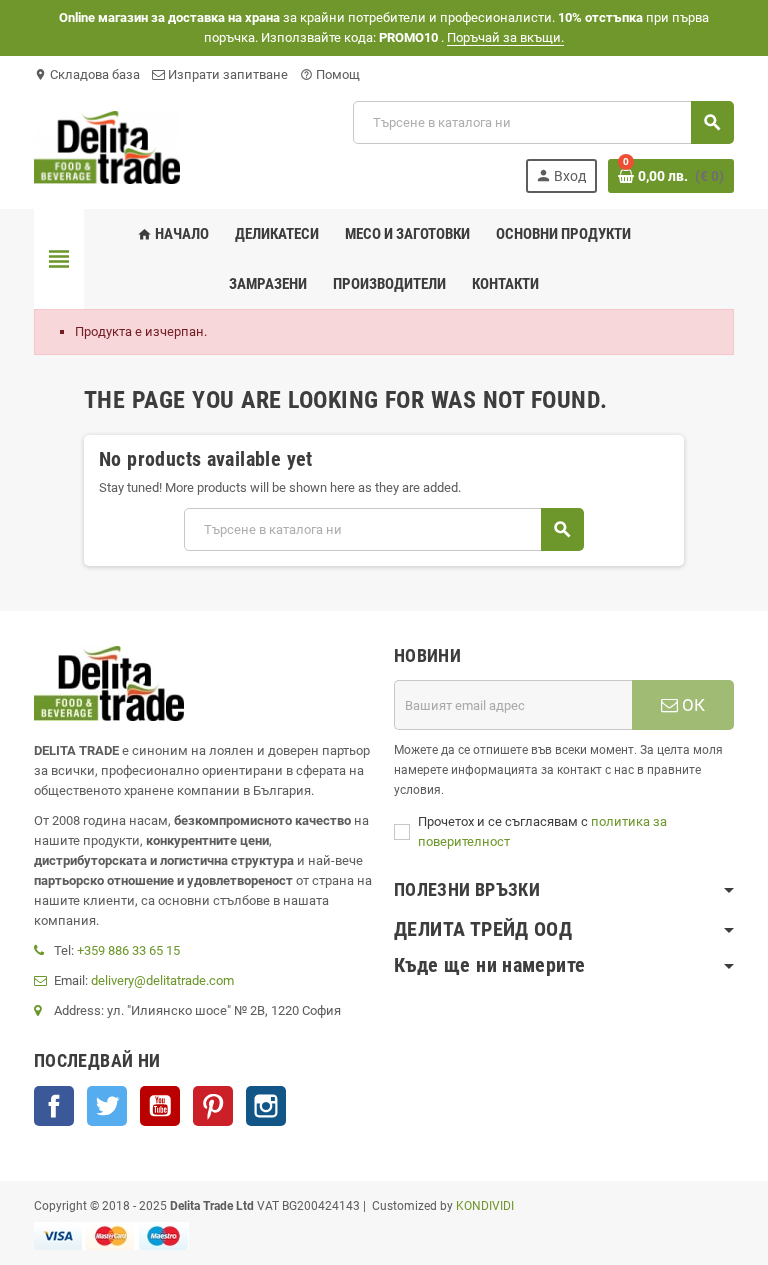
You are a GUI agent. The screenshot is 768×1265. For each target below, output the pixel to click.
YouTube (160, 1106)
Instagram (266, 1106)
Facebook (54, 1106)
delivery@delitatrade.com (162, 980)
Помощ (330, 74)
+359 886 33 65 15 (128, 950)
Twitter (107, 1106)
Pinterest (213, 1106)
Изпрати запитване (226, 74)
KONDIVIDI (485, 1206)
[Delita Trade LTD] (107, 145)
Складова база (87, 74)
